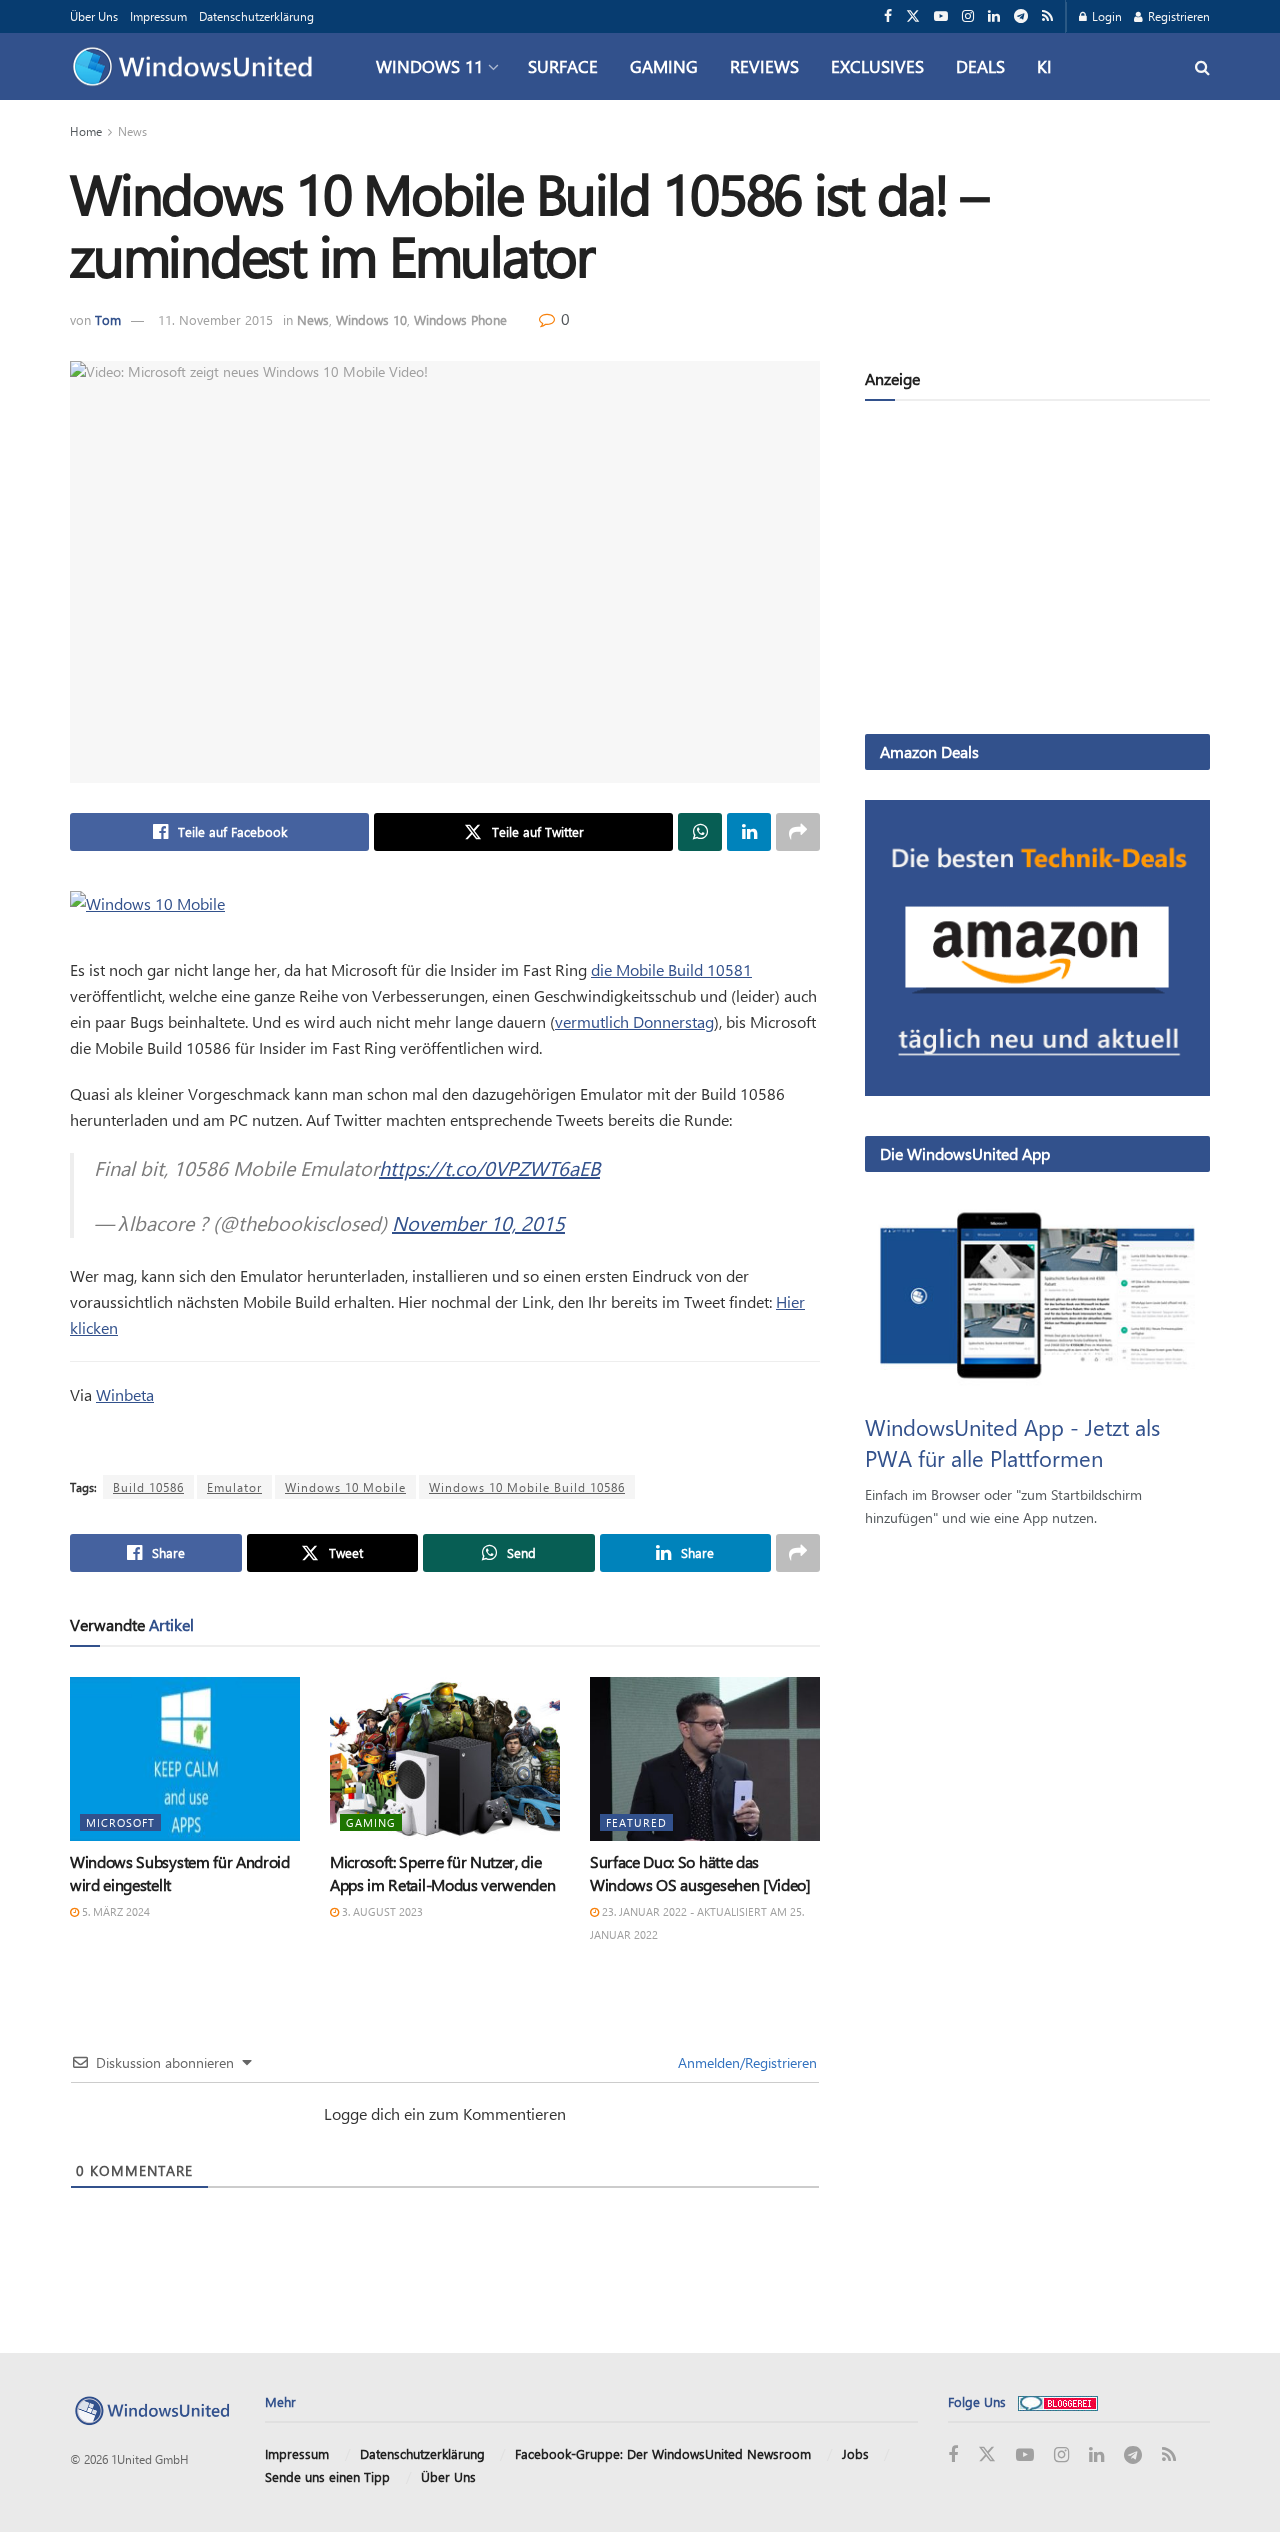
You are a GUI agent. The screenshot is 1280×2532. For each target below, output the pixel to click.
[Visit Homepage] (197, 67)
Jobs (855, 2453)
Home (86, 131)
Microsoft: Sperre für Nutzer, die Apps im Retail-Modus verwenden (442, 1872)
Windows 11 (429, 66)
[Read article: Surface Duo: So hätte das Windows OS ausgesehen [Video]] (705, 1759)
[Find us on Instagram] (968, 16)
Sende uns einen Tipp (327, 2476)
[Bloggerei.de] (1058, 2401)
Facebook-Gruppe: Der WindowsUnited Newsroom (663, 2453)
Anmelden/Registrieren (745, 2062)
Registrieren (1177, 16)
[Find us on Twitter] (913, 16)
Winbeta (125, 1394)
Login (1105, 16)
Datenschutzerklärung (256, 16)
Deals (980, 66)
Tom (108, 319)
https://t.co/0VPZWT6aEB (489, 1167)
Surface (563, 66)
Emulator (234, 1487)
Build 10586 (148, 1487)
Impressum (158, 16)
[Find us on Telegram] (1021, 16)
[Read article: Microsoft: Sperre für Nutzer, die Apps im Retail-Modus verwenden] (445, 1759)
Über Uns (94, 16)
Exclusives (877, 66)
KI (1044, 66)
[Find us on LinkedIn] (994, 16)
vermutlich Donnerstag (634, 1021)
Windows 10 (371, 319)
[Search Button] (1202, 66)
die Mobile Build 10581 (671, 969)
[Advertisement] (1037, 571)
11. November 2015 (215, 319)
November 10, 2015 (478, 1222)
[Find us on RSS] (1047, 16)
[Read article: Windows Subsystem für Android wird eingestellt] (185, 1759)
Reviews (764, 66)
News (132, 131)
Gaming (664, 66)
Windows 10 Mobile (345, 1487)
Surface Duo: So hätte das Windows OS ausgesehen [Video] (700, 1872)
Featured (636, 1822)
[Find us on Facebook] (888, 16)
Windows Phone (460, 319)
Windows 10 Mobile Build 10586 (527, 1487)
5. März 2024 (114, 1911)
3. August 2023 (381, 1911)
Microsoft (120, 1822)
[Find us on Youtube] (941, 16)
